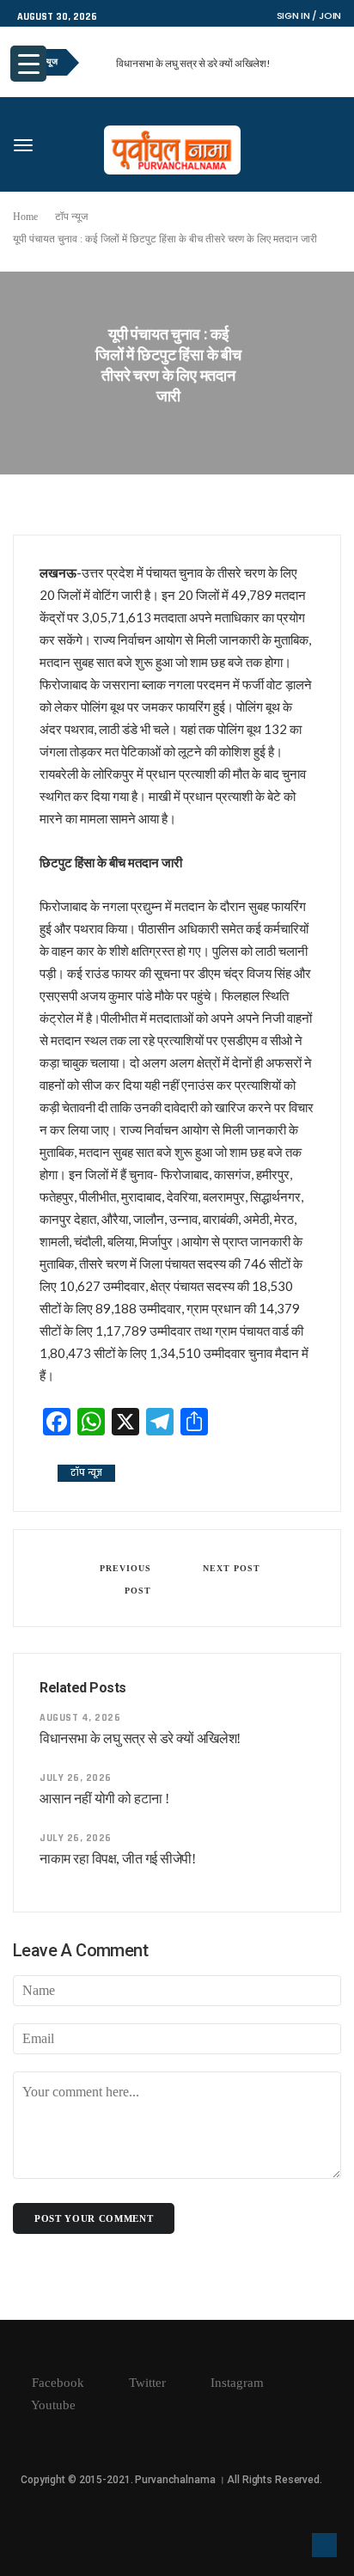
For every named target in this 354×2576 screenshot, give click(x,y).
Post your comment (94, 2218)
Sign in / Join (309, 15)
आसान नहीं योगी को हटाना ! (104, 1799)
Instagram (235, 2383)
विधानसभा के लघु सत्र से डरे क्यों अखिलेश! (193, 63)
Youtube (52, 2405)
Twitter (146, 2383)
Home (25, 217)
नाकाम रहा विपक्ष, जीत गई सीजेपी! (117, 1859)
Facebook (56, 2383)
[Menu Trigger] (28, 64)
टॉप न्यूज (71, 217)
